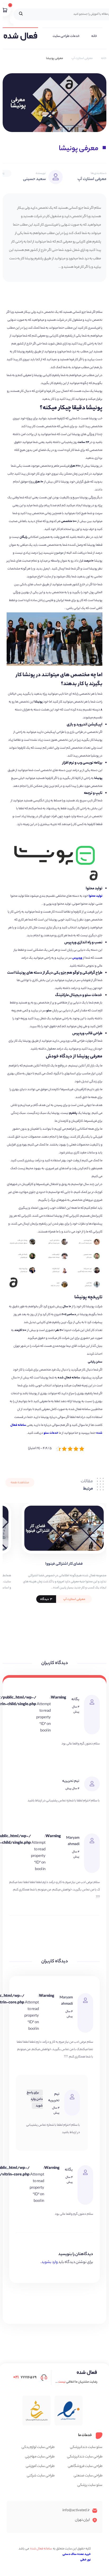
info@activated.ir (76, 2511)
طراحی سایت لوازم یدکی (38, 2447)
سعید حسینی (34, 179)
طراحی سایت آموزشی (40, 2466)
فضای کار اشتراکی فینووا (64, 1564)
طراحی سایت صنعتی (88, 2476)
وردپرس (77, 958)
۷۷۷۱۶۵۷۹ (25, 2377)
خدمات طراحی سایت (66, 36)
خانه (94, 36)
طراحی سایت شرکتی (41, 2476)
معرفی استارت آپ (82, 58)
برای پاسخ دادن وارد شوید (35, 2099)
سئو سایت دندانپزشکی (86, 2447)
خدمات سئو (51, 1433)
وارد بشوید (49, 2262)
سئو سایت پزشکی (90, 2485)
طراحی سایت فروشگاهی (85, 2466)
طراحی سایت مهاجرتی (40, 2457)
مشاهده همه (20, 1483)
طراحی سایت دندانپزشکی (85, 2457)
